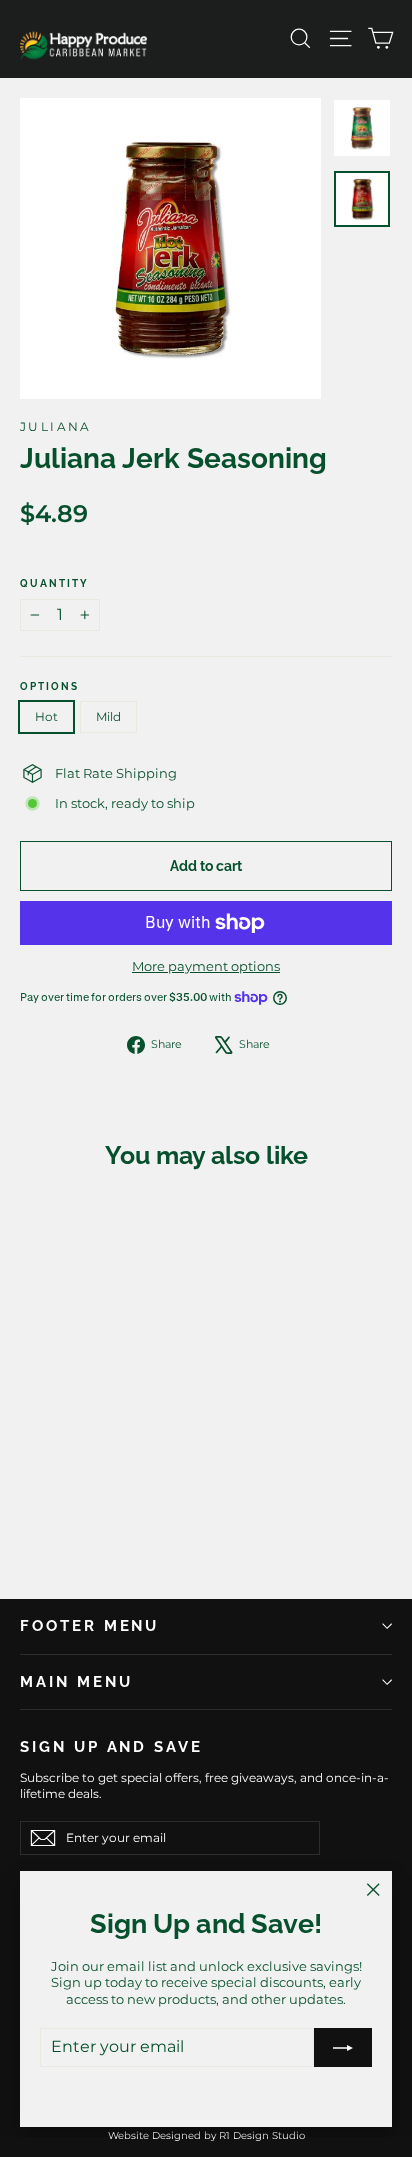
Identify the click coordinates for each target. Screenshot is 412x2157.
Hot (46, 716)
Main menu (76, 1681)
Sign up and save (111, 1746)
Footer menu (89, 1625)
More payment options (206, 966)
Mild (108, 716)
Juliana (56, 426)
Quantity (54, 584)
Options (49, 687)
